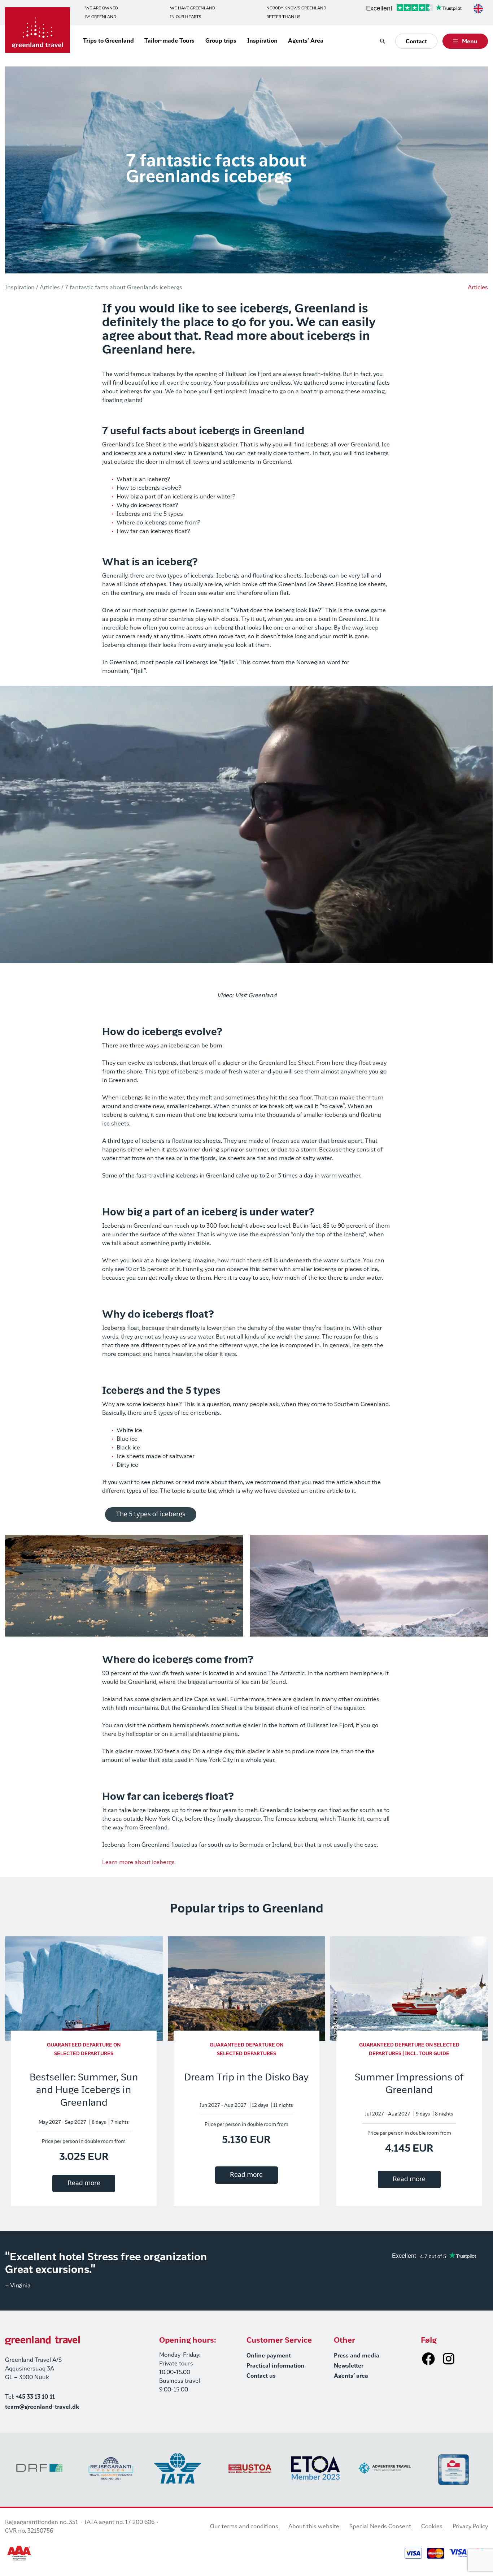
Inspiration (262, 41)
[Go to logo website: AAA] (19, 2553)
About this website (314, 2527)
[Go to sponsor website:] (40, 2468)
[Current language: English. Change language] (478, 9)
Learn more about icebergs (138, 1863)
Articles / (52, 288)
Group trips (221, 41)
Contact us (261, 2376)
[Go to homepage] (38, 30)
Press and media (357, 2356)
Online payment (269, 2356)
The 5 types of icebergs (151, 1514)
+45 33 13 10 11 (35, 2397)
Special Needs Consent (380, 2527)
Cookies (432, 2527)
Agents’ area (351, 2376)
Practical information (275, 2366)
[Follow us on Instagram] (449, 2359)
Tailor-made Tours (169, 41)
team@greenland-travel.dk (42, 2407)
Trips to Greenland (108, 41)
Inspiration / (22, 288)
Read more (84, 2183)
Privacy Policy (470, 2527)
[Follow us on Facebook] (428, 2359)
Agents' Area (306, 41)
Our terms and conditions (244, 2527)
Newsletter (349, 2366)
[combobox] (478, 9)
